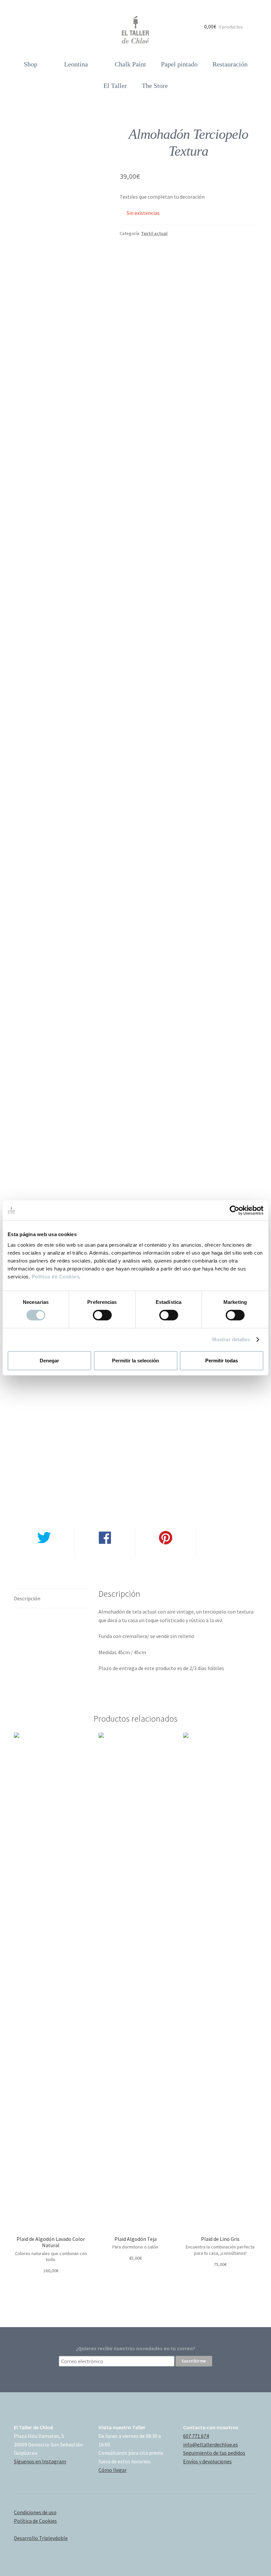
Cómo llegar (113, 2470)
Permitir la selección (135, 1361)
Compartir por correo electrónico (227, 1557)
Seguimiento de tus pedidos (214, 2453)
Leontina (76, 64)
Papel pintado (179, 64)
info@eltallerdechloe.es (211, 2444)
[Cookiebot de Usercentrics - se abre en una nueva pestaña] (234, 1210)
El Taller (115, 86)
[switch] (102, 1315)
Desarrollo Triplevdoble (41, 2538)
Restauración (230, 64)
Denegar (49, 1361)
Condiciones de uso (35, 2512)
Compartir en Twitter (44, 1553)
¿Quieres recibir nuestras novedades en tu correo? (136, 2348)
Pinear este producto (166, 1553)
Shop (31, 64)
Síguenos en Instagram (40, 2461)
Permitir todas (222, 1361)
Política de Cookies (56, 1276)
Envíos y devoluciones (207, 2461)
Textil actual (154, 233)
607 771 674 (196, 2436)
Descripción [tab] (27, 1598)
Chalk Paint (130, 64)
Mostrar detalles (231, 1339)
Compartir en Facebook (105, 1553)
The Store (155, 86)
